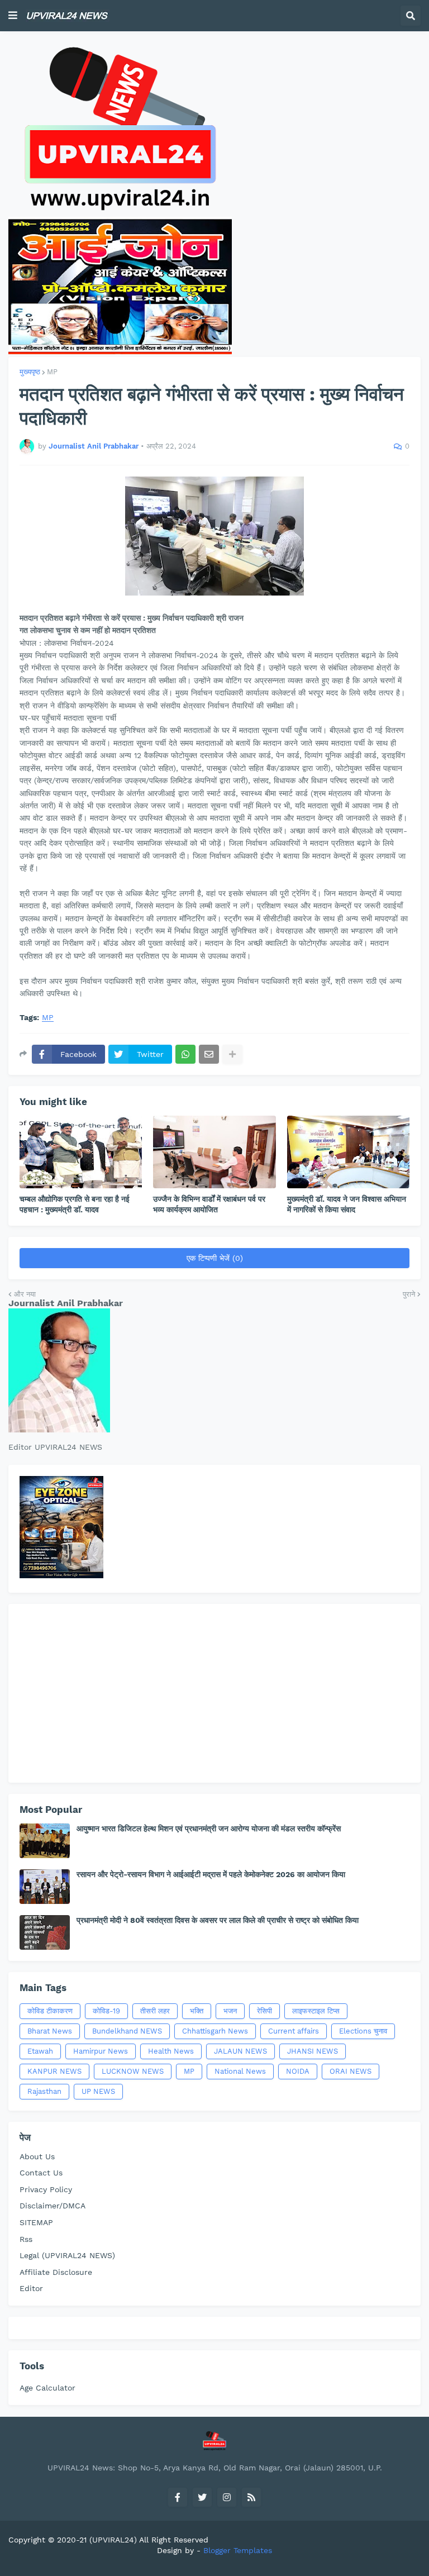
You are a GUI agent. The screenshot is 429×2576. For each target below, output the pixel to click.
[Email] (209, 1054)
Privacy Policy (46, 2189)
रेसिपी (264, 2011)
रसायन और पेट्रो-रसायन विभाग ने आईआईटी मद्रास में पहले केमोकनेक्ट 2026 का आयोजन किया (211, 1874)
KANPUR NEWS (54, 2071)
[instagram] (227, 2497)
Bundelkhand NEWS (127, 2031)
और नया (25, 1294)
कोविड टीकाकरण (50, 2011)
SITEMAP (36, 2222)
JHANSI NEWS (313, 2051)
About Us (37, 2156)
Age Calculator (47, 2388)
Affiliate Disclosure (56, 2272)
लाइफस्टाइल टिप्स (316, 2011)
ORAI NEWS (351, 2071)
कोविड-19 (106, 2011)
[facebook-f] (178, 2497)
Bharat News (50, 2031)
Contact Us (41, 2173)
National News (240, 2071)
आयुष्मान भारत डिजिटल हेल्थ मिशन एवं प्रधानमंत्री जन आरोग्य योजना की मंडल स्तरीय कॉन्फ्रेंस (209, 1829)
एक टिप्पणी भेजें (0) (215, 1258)
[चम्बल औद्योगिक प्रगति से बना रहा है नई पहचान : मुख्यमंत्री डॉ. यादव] (81, 1152)
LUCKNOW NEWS (133, 2071)
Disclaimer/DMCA (53, 2206)
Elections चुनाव (363, 2031)
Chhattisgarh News (215, 2031)
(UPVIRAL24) (113, 2540)
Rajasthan (44, 2091)
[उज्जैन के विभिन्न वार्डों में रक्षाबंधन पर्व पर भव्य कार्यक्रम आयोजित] (214, 1152)
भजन (230, 2011)
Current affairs (294, 2031)
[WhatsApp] (185, 1054)
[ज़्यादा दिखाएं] (232, 1054)
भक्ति (197, 2011)
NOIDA (298, 2071)
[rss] (251, 2497)
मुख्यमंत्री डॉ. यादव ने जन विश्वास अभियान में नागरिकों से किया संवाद (347, 1204)
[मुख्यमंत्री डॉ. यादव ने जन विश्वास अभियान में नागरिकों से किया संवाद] (348, 1152)
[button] (13, 16)
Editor (31, 2288)
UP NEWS (98, 2091)
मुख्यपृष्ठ (30, 372)
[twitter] (202, 2497)
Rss (26, 2239)
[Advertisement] (214, 1693)
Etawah (40, 2051)
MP (52, 372)
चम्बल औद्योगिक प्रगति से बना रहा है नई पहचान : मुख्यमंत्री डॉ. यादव (75, 1204)
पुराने (409, 1294)
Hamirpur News (101, 2051)
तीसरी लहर (155, 2011)
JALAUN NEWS (240, 2051)
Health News (171, 2051)
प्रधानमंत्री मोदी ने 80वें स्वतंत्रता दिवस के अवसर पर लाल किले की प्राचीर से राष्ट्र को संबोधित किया (218, 1920)
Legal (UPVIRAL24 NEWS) (67, 2255)
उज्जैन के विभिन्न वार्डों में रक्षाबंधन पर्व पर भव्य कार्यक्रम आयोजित (209, 1204)
